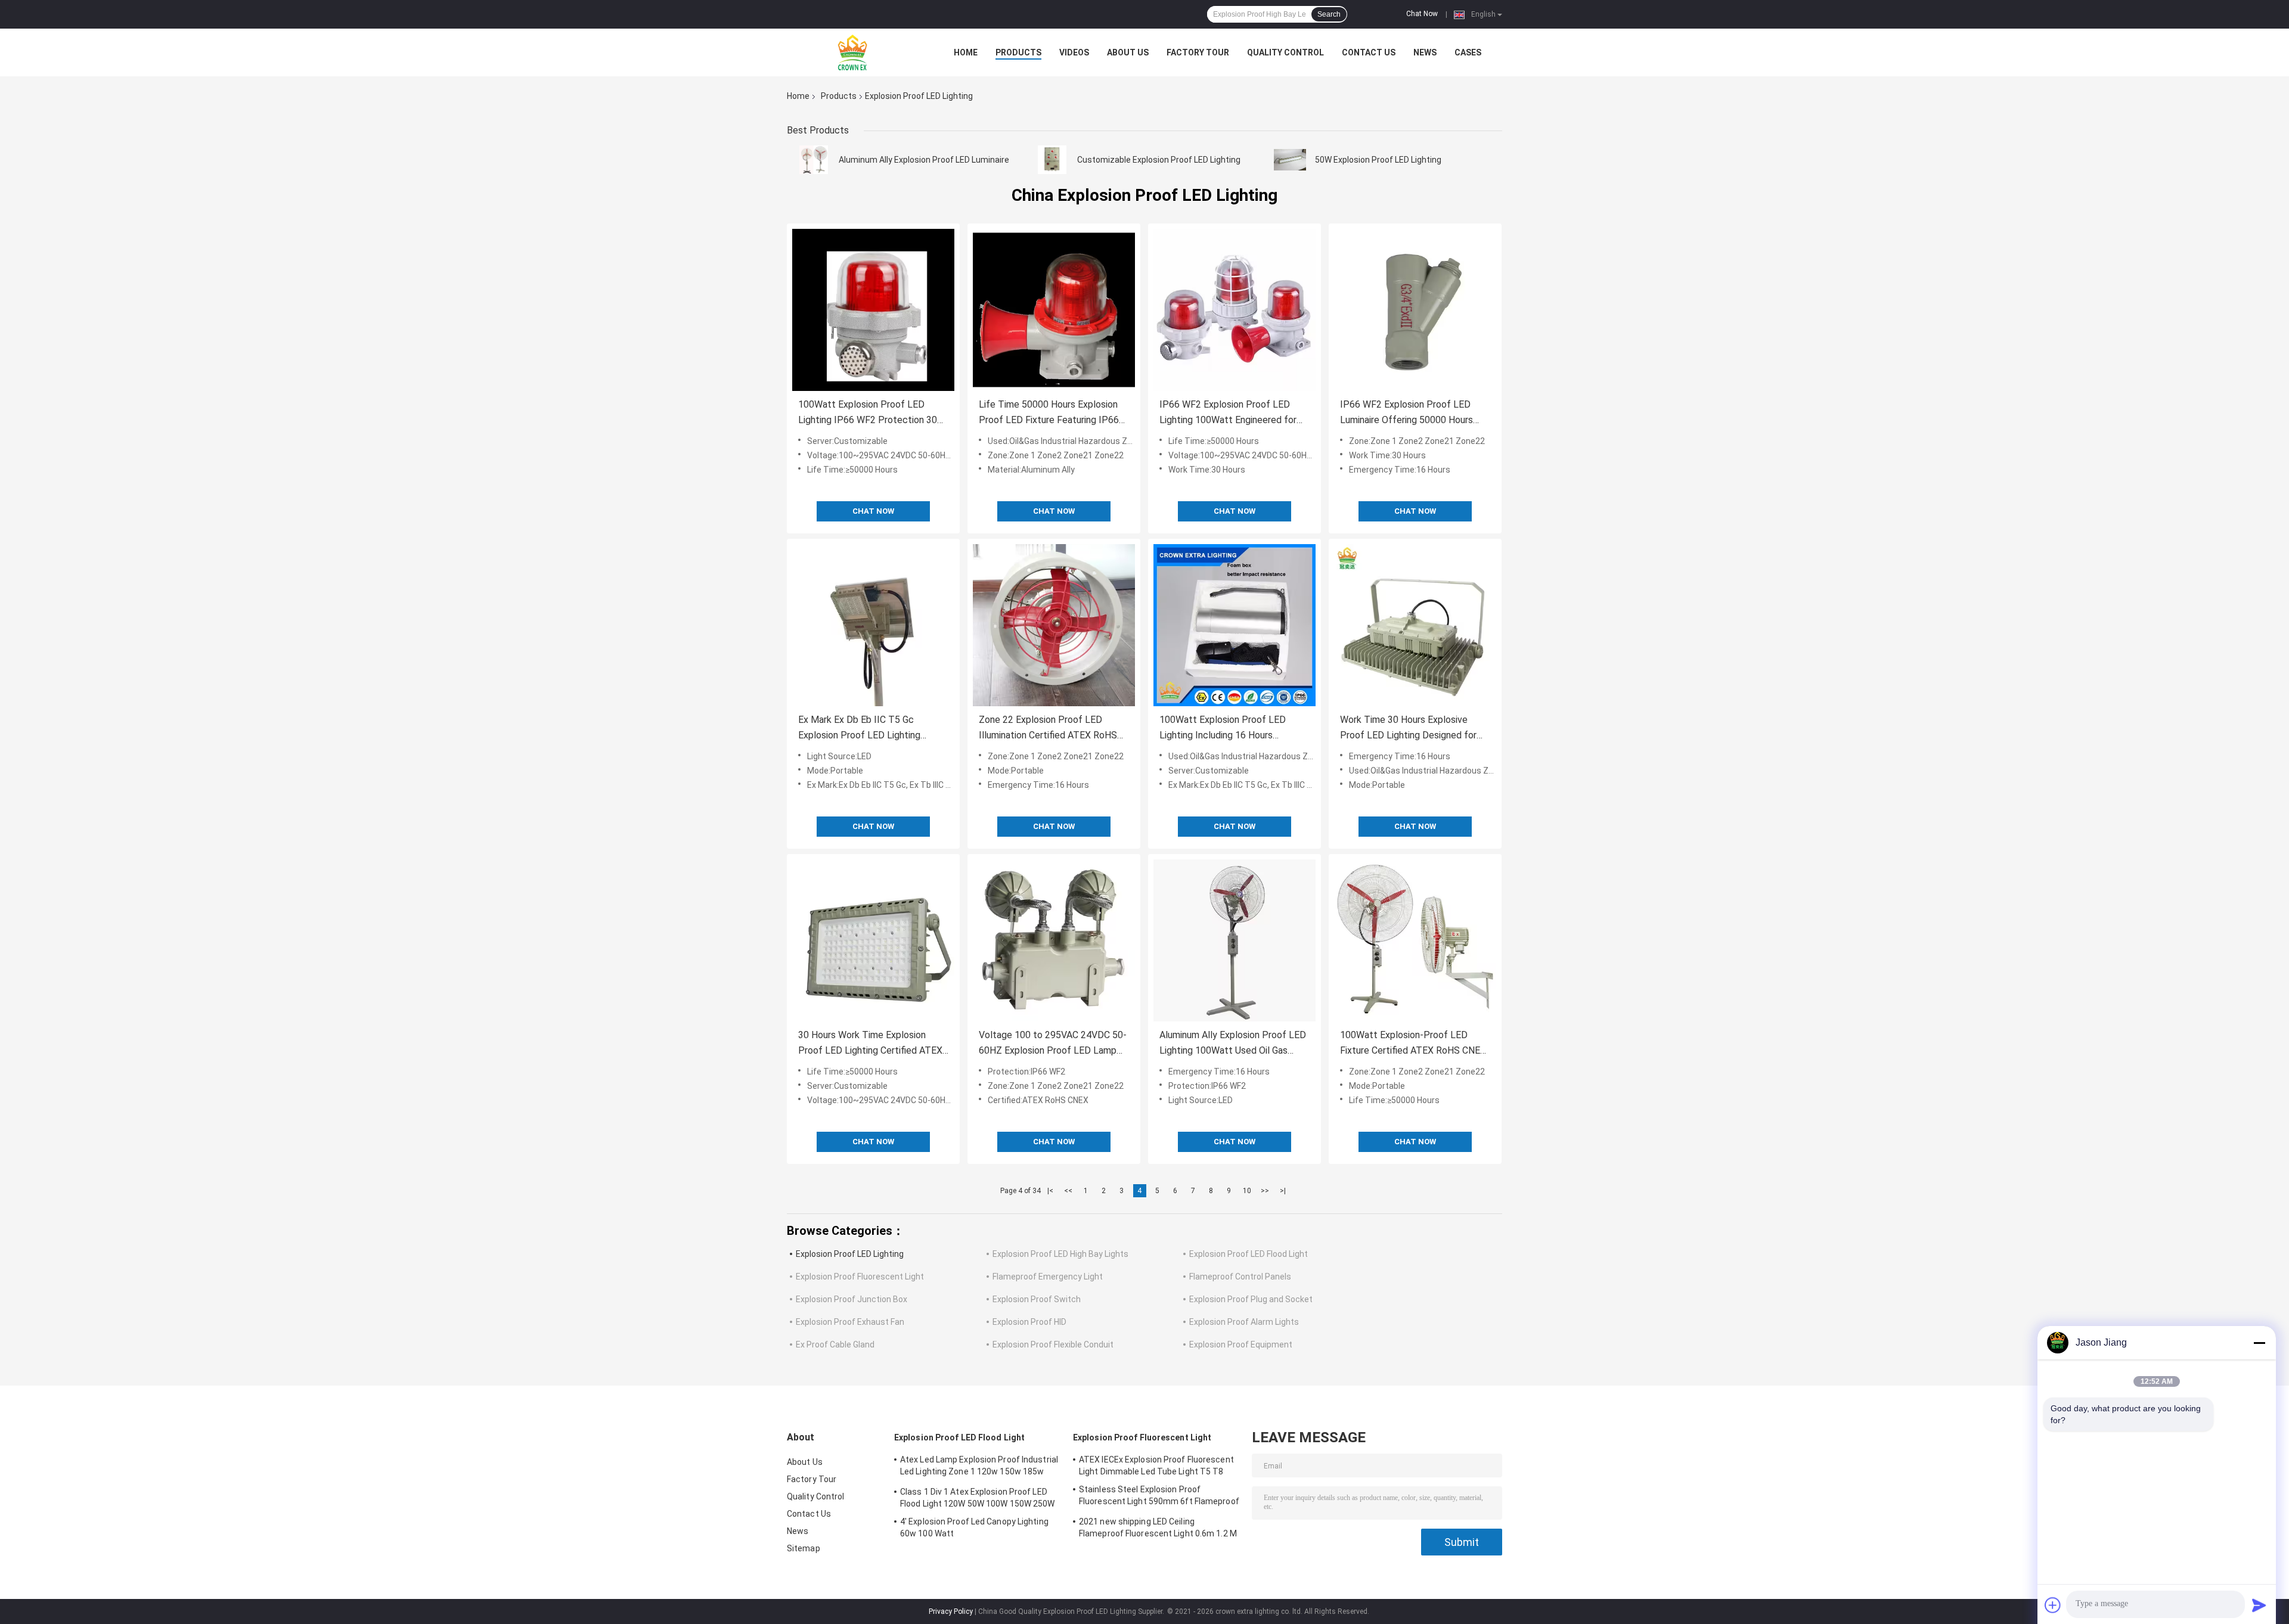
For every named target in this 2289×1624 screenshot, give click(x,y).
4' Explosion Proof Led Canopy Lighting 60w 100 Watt (974, 1527)
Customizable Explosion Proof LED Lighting (1159, 160)
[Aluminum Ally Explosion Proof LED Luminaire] (814, 160)
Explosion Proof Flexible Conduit (1053, 1344)
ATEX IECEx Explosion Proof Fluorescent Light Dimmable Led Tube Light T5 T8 (1156, 1465)
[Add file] (2053, 1605)
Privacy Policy (951, 1611)
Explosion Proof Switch (1037, 1299)
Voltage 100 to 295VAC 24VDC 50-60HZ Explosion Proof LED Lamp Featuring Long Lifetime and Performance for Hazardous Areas (1053, 1044)
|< (1050, 1191)
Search (1329, 14)
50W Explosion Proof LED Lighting (1378, 160)
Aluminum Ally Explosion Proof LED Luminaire (924, 160)
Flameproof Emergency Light (1048, 1277)
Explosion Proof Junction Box (852, 1299)
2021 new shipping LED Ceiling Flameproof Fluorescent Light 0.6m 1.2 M (1158, 1527)
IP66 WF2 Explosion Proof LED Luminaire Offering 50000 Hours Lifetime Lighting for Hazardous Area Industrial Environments (1406, 413)
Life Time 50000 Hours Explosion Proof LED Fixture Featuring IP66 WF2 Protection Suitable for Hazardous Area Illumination (1049, 413)
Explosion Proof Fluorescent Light (860, 1277)
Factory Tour (1198, 52)
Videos (1074, 52)
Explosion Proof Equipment (1241, 1344)
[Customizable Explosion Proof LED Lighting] (1052, 160)
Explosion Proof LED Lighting (850, 1254)
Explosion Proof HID (1029, 1322)
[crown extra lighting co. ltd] (852, 52)
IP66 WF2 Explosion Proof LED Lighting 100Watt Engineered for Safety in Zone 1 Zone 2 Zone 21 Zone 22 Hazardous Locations (1229, 413)
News (1425, 52)
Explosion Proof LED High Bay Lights (1060, 1254)
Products (1018, 52)
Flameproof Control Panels (1240, 1277)
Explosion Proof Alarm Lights (1244, 1322)
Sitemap (804, 1548)
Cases (1468, 52)
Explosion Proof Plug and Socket (1251, 1299)
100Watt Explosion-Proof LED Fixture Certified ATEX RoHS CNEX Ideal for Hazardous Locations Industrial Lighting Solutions (1413, 1044)
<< (1068, 1191)
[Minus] (2259, 1343)
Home (966, 52)
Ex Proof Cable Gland (835, 1344)
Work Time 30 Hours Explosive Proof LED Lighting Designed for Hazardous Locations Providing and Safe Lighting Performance (1413, 729)
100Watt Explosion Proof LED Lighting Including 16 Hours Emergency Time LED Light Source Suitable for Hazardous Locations (1233, 729)
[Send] (2259, 1605)
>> (1265, 1191)
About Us (1128, 52)
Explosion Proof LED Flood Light (1249, 1254)
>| (1283, 1191)
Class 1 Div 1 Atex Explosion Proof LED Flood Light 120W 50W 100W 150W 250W (978, 1498)
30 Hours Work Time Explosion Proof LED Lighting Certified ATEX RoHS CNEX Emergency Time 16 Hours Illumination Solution (870, 1044)
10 (1247, 1191)
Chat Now (1422, 14)
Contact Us (1369, 52)
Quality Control (1285, 52)
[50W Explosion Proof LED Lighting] (1290, 160)
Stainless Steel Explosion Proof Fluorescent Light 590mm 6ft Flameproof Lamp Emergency (1159, 1497)
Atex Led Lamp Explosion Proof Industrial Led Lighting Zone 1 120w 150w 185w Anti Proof (979, 1467)
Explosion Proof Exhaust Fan (850, 1322)
